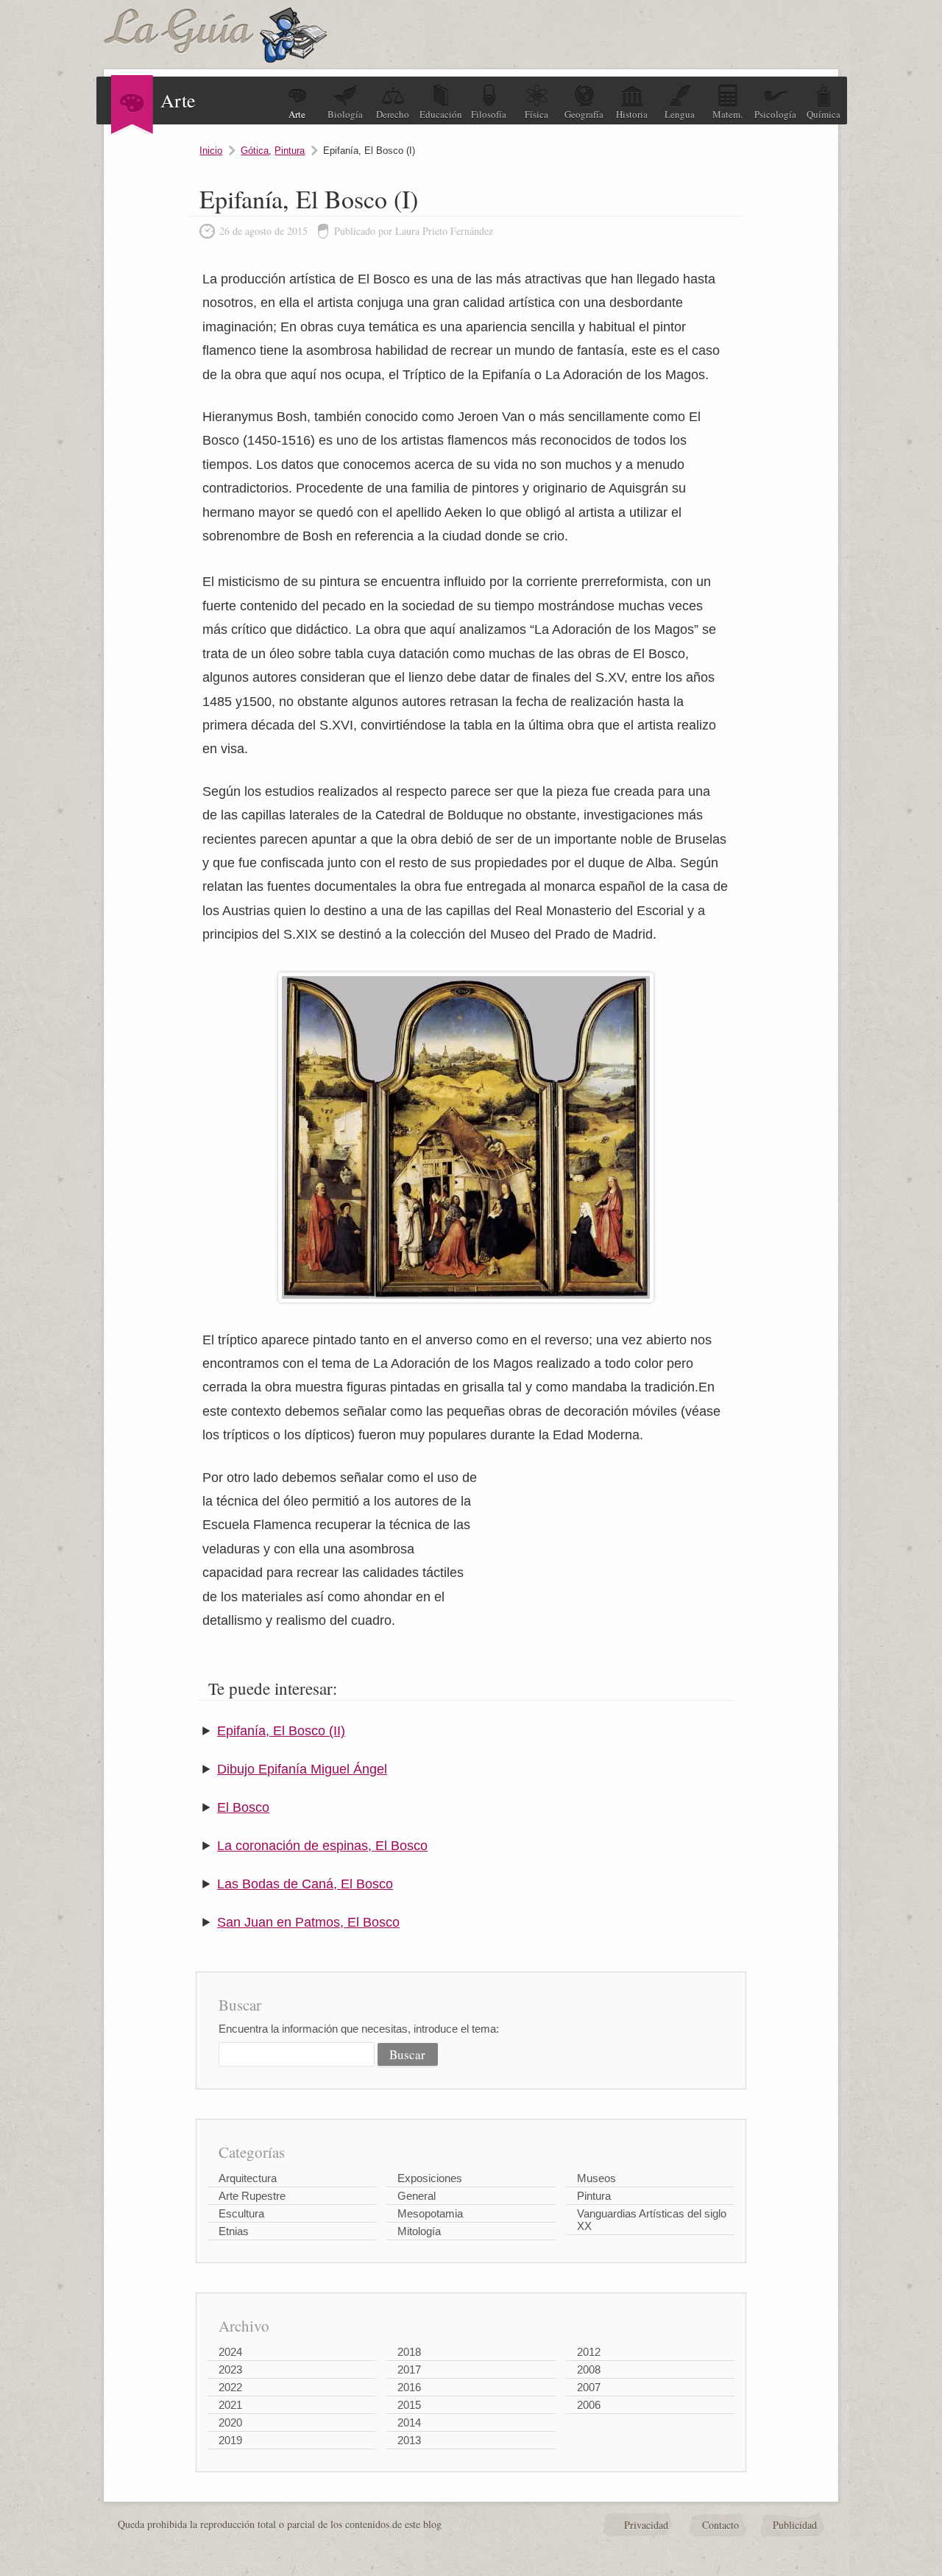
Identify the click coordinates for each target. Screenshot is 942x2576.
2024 (230, 2352)
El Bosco (243, 1807)
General (417, 2196)
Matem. (727, 114)
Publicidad (795, 2525)
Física (536, 114)
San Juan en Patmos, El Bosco (308, 1922)
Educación (441, 114)
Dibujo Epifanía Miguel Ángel (302, 1769)
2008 (589, 2369)
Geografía (584, 114)
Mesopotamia (430, 2213)
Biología (345, 114)
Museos (596, 2178)
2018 (409, 2352)
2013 (409, 2440)
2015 (409, 2405)
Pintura (290, 151)
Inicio (211, 151)
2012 (589, 2352)
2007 (589, 2387)
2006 (589, 2405)
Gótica (255, 151)
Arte (297, 114)
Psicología (775, 114)
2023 (230, 2369)
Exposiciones (430, 2178)
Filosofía (489, 114)
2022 (230, 2387)
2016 (409, 2387)
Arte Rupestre (252, 2196)
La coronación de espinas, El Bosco (322, 1846)
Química (824, 114)
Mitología (419, 2231)
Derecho (393, 114)
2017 (409, 2369)
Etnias (234, 2231)
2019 (230, 2440)
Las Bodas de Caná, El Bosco (305, 1884)
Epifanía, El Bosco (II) (281, 1731)
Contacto (720, 2525)
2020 (230, 2423)
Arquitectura (248, 2178)
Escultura (241, 2213)
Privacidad (646, 2525)
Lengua (680, 114)
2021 (230, 2405)
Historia (632, 114)
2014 (409, 2423)
